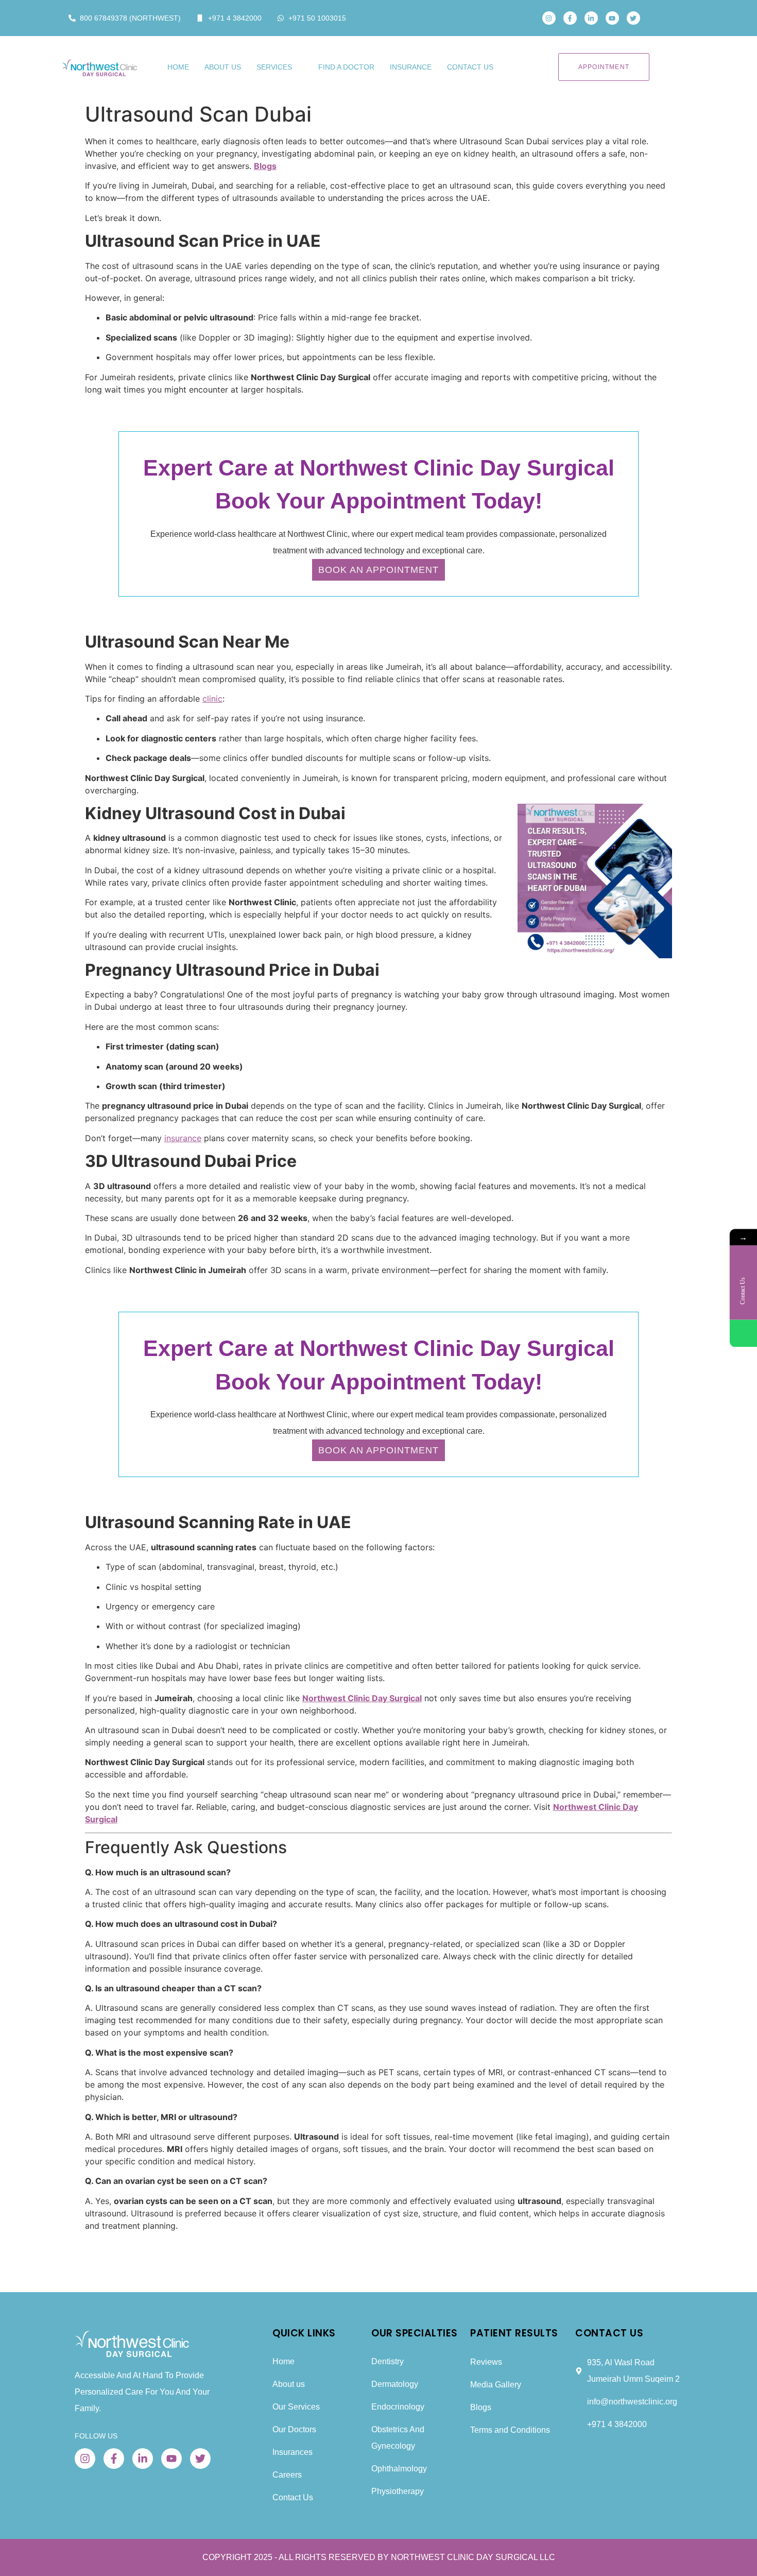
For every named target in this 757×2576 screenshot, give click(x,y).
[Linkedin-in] (591, 18)
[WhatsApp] (743, 1334)
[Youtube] (612, 18)
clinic (212, 699)
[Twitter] (633, 18)
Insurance (411, 67)
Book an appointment (378, 570)
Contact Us (470, 67)
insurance (183, 1138)
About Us (223, 67)
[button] (663, 18)
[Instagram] (549, 18)
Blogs (265, 166)
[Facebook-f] (570, 18)
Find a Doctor (346, 67)
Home (178, 67)
